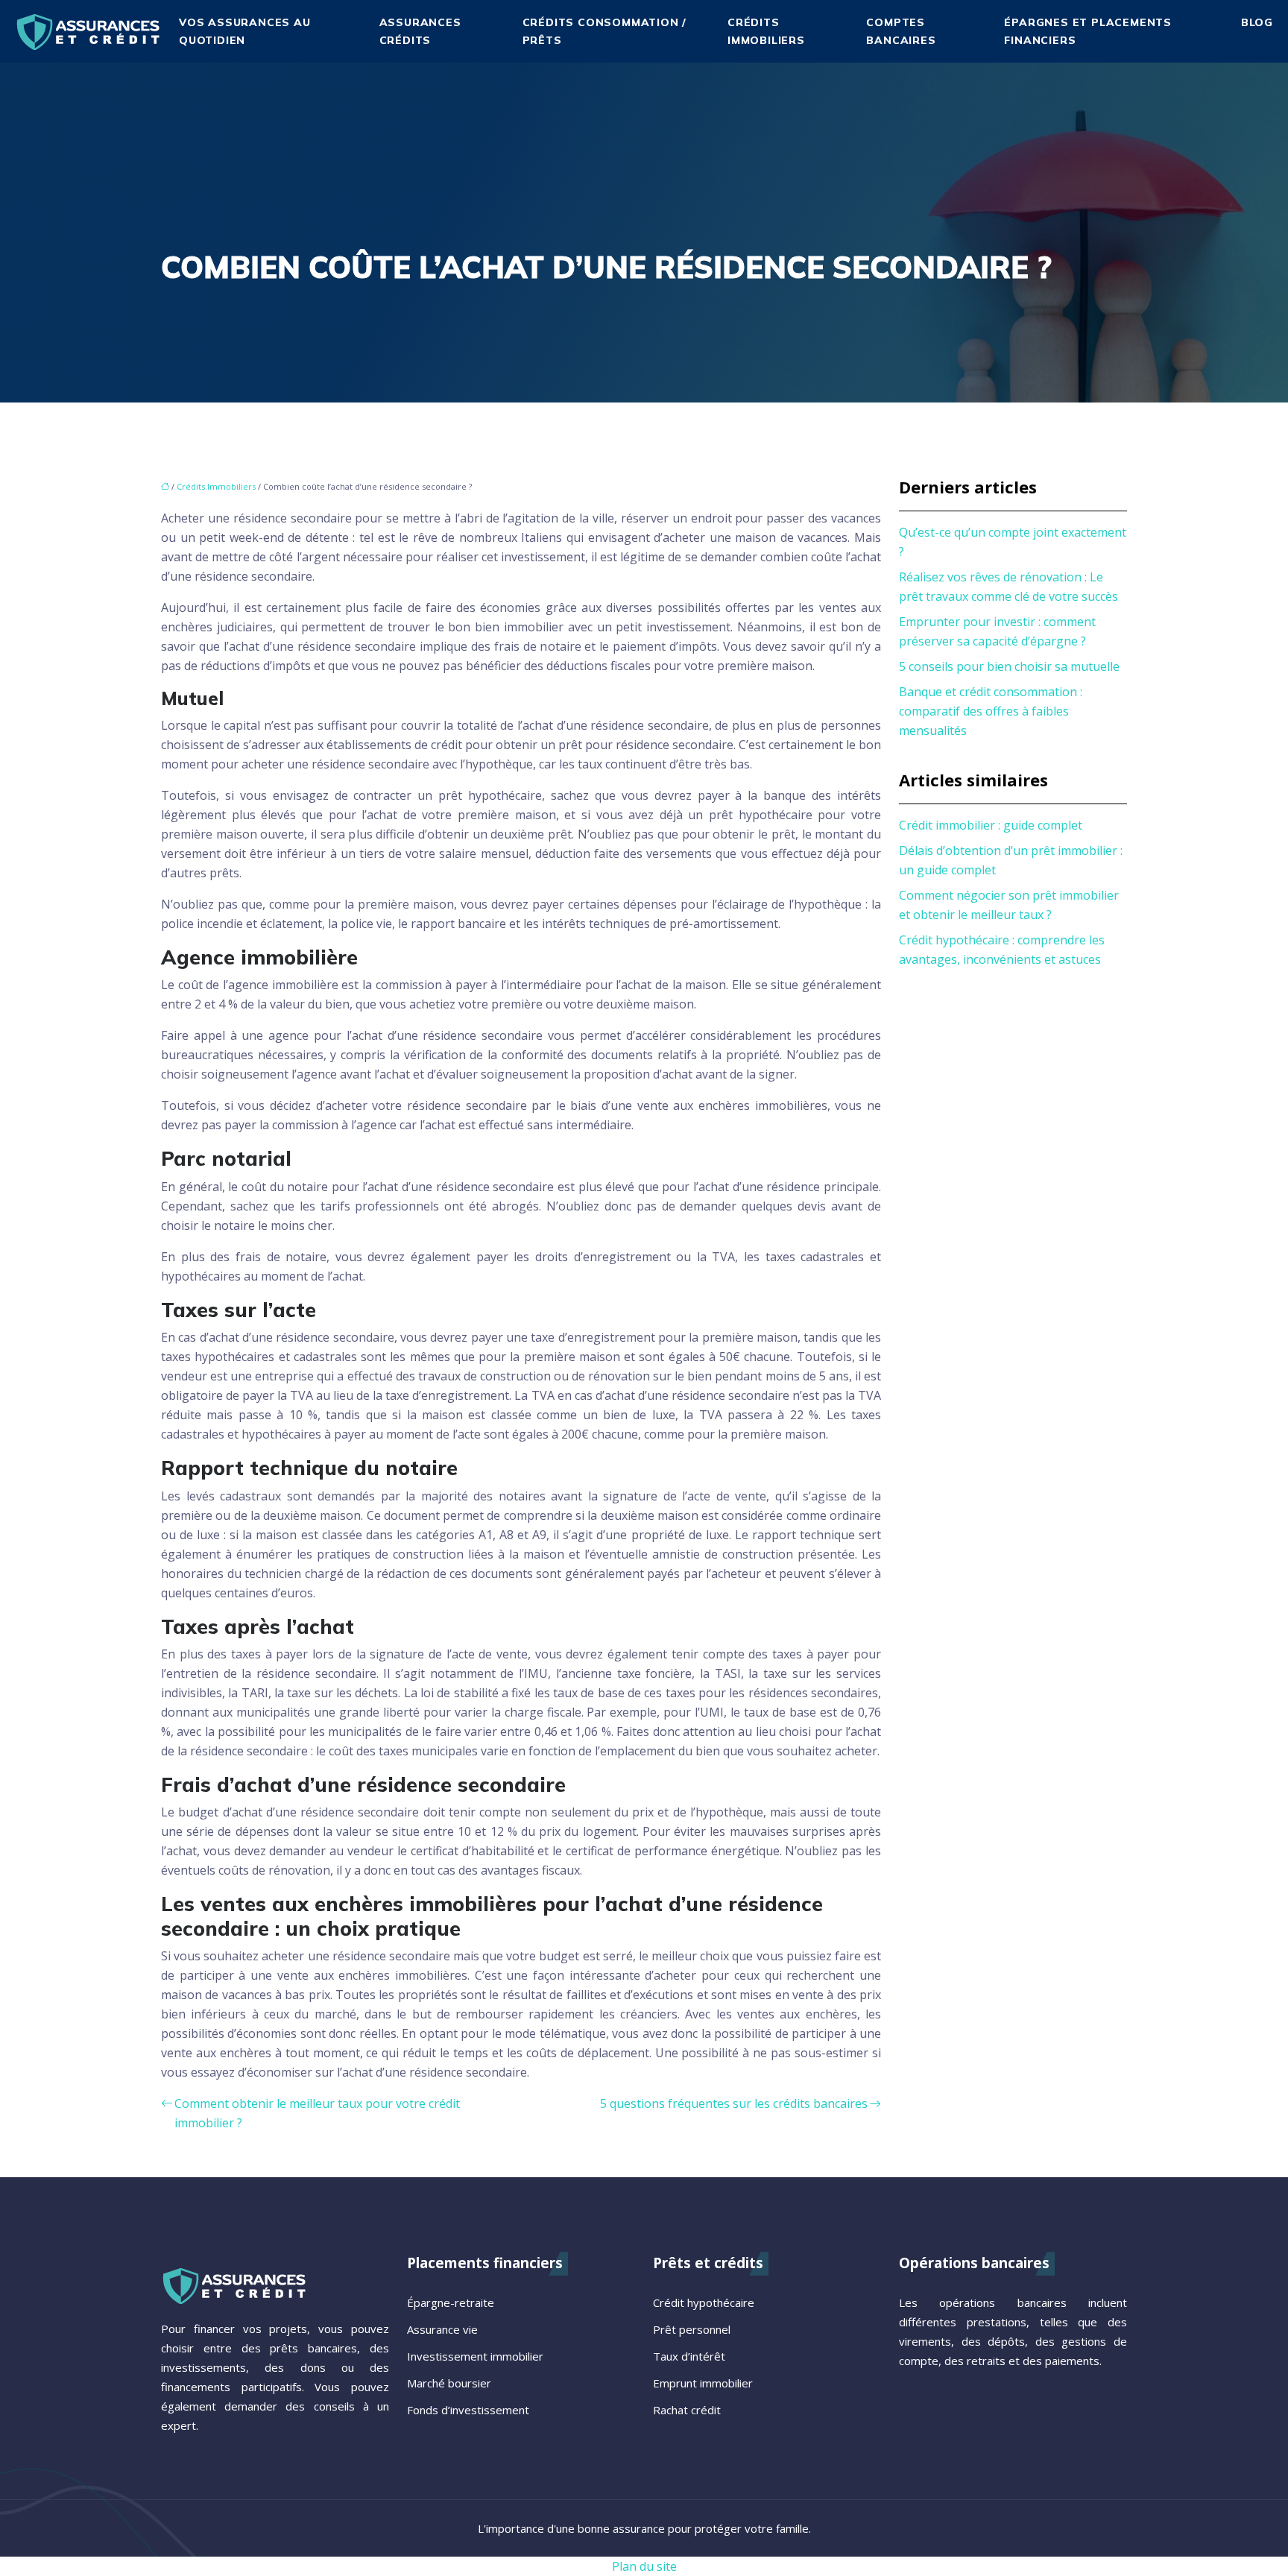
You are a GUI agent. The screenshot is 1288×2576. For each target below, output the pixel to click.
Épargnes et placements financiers (1088, 31)
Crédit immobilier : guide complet (991, 825)
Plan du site (644, 2566)
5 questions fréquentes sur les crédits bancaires (734, 2103)
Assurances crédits (420, 31)
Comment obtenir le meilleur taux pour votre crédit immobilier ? (317, 2113)
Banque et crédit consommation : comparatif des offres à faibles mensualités (991, 711)
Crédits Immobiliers (766, 31)
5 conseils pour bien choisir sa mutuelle (1009, 666)
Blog (1257, 22)
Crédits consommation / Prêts (605, 31)
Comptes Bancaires (901, 31)
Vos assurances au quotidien (245, 31)
